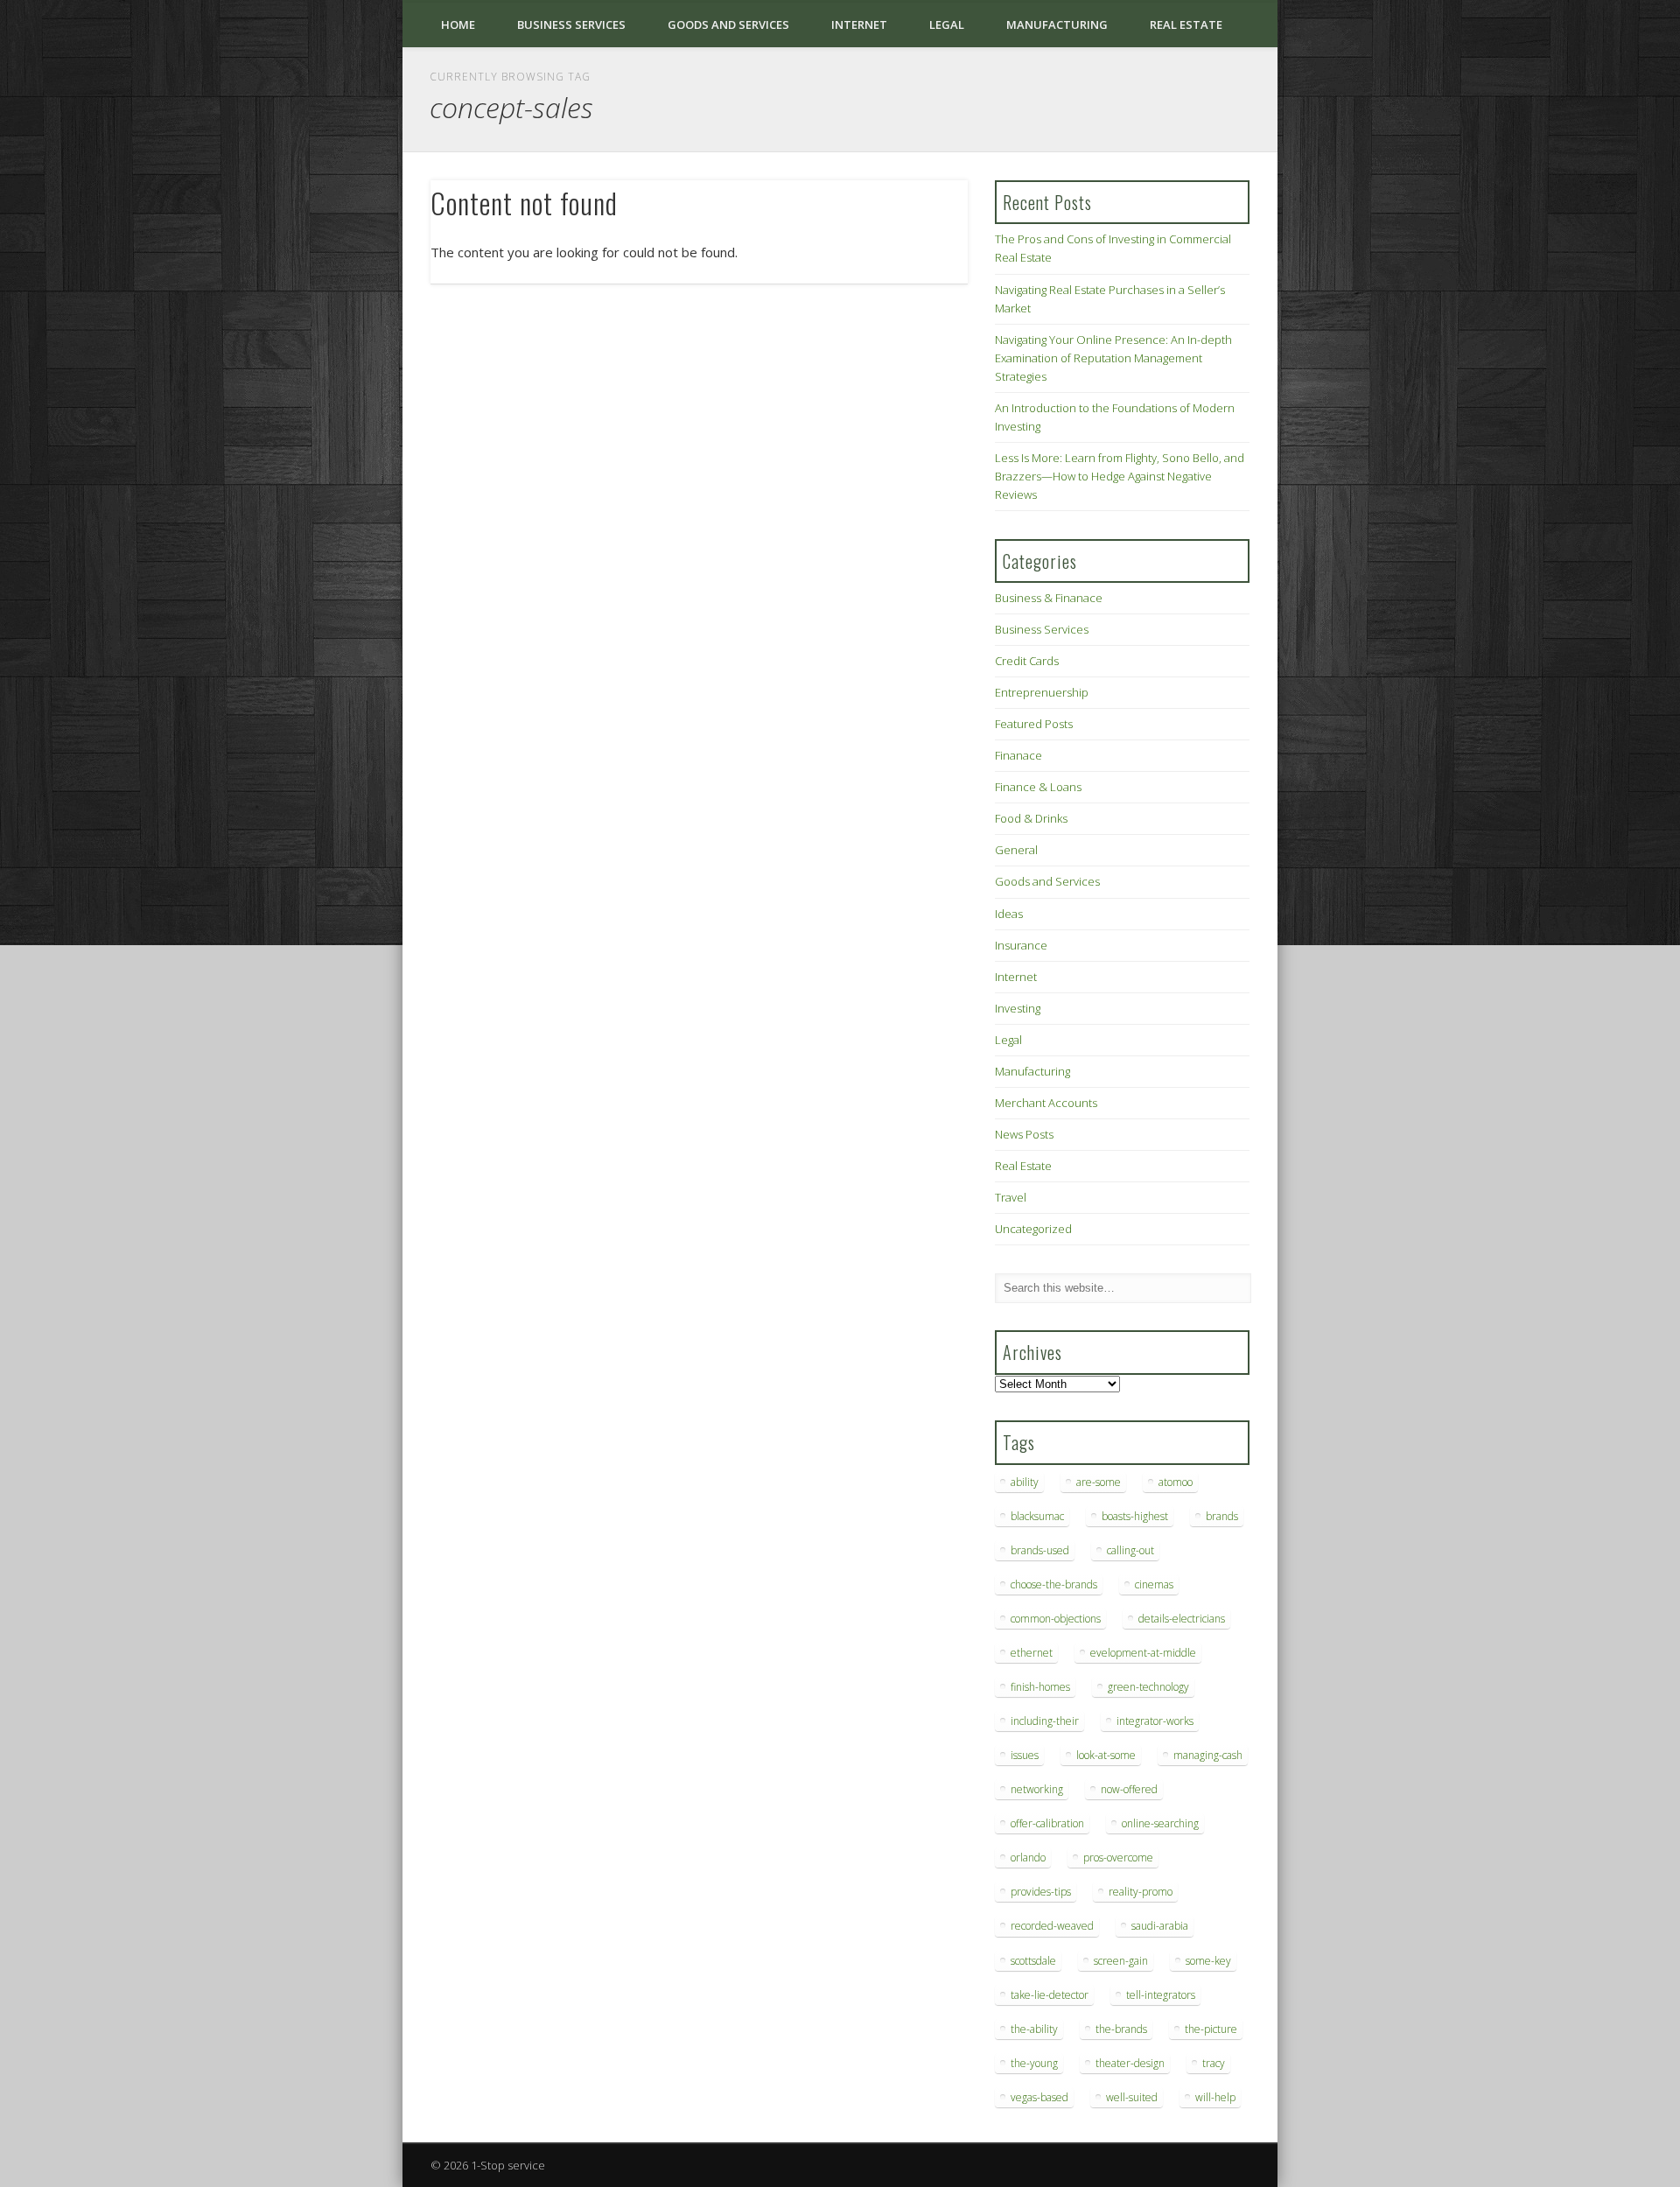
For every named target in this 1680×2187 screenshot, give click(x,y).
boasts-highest (1135, 1516)
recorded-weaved (1052, 1926)
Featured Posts (1034, 724)
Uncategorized (1033, 1229)
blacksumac (1037, 1516)
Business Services (571, 25)
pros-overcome (1118, 1858)
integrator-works (1155, 1721)
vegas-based (1039, 2097)
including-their (1045, 1721)
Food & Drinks (1031, 818)
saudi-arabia (1160, 1926)
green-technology (1148, 1687)
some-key (1208, 1961)
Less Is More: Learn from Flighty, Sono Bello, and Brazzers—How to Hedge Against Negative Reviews (1120, 476)
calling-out (1130, 1550)
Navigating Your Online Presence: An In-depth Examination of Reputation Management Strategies (1113, 358)
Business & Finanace (1049, 598)
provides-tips (1041, 1892)
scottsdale (1033, 1961)
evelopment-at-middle (1143, 1653)
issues (1025, 1755)
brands (1222, 1516)
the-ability (1034, 2029)
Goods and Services (728, 25)
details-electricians (1182, 1619)
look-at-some (1106, 1755)
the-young (1034, 2063)
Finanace (1018, 755)
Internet (859, 25)
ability (1025, 1482)
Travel (1011, 1197)
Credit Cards (1027, 661)
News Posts (1024, 1134)
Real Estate (1186, 25)
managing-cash (1208, 1755)
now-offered (1129, 1789)
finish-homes (1040, 1687)
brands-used (1040, 1550)
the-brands (1121, 2029)
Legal (947, 25)
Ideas (1009, 914)
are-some (1099, 1482)
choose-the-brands (1054, 1584)
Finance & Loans (1038, 787)
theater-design (1130, 2063)
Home (458, 25)
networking (1037, 1789)
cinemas (1154, 1584)
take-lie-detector (1050, 1995)
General (1016, 850)
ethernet (1032, 1653)
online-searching (1160, 1823)
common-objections (1056, 1619)
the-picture (1211, 2029)
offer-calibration (1047, 1823)
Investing (1018, 1008)
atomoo (1176, 1482)
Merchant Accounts (1046, 1103)
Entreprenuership (1042, 692)
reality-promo (1141, 1892)
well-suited (1132, 2097)
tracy (1214, 2063)
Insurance (1021, 945)
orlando (1028, 1858)
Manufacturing (1057, 25)
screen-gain (1121, 1961)
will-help (1215, 2097)
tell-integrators (1161, 1995)
